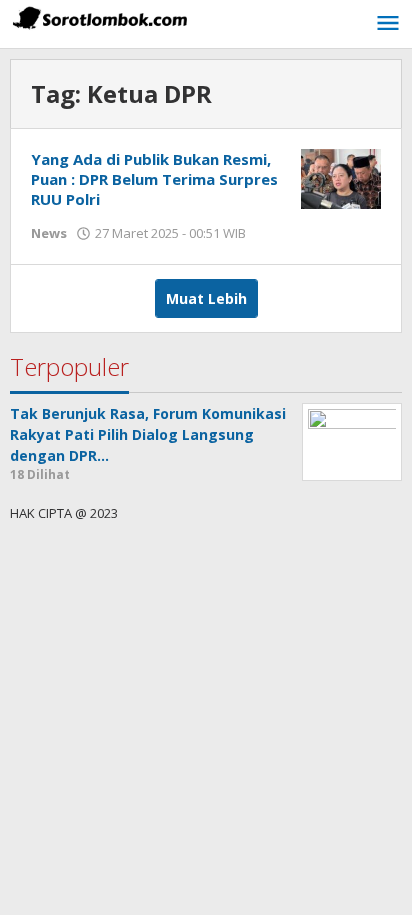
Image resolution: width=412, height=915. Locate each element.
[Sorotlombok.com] (100, 17)
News (49, 233)
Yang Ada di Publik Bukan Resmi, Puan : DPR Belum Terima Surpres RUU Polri (154, 179)
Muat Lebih (206, 298)
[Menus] (388, 24)
